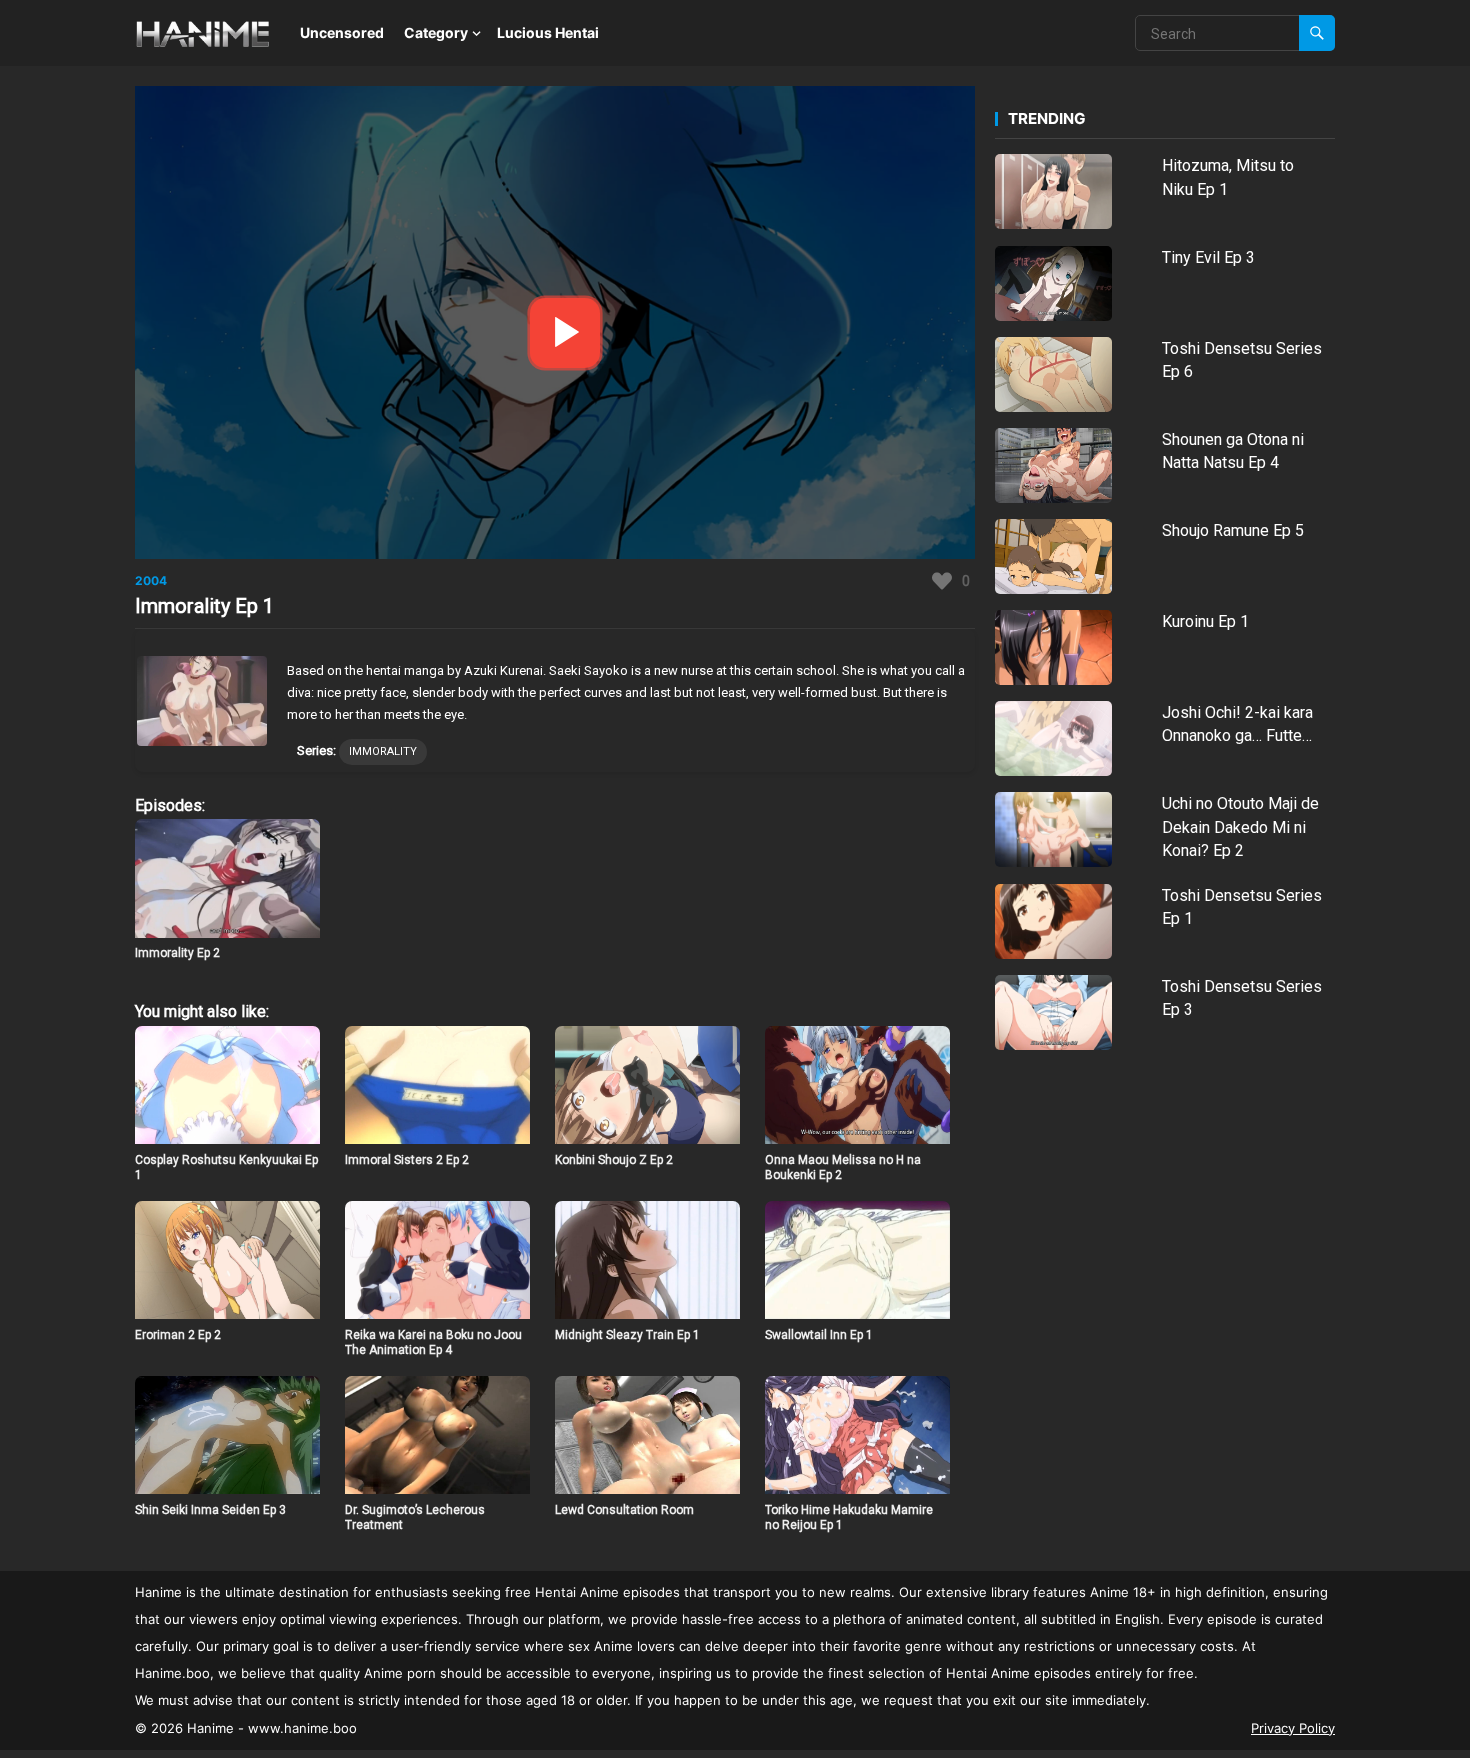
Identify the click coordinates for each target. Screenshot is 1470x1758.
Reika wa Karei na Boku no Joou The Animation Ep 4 (433, 1343)
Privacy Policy (1293, 1728)
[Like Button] (942, 581)
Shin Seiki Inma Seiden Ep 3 (210, 1510)
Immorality (383, 751)
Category (436, 32)
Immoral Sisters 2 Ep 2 (407, 1160)
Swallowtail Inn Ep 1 (819, 1335)
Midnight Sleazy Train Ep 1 (627, 1335)
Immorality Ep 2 (177, 953)
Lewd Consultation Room (624, 1510)
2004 (151, 580)
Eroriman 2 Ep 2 (178, 1335)
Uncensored (342, 32)
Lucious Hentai (548, 32)
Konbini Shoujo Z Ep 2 (614, 1160)
